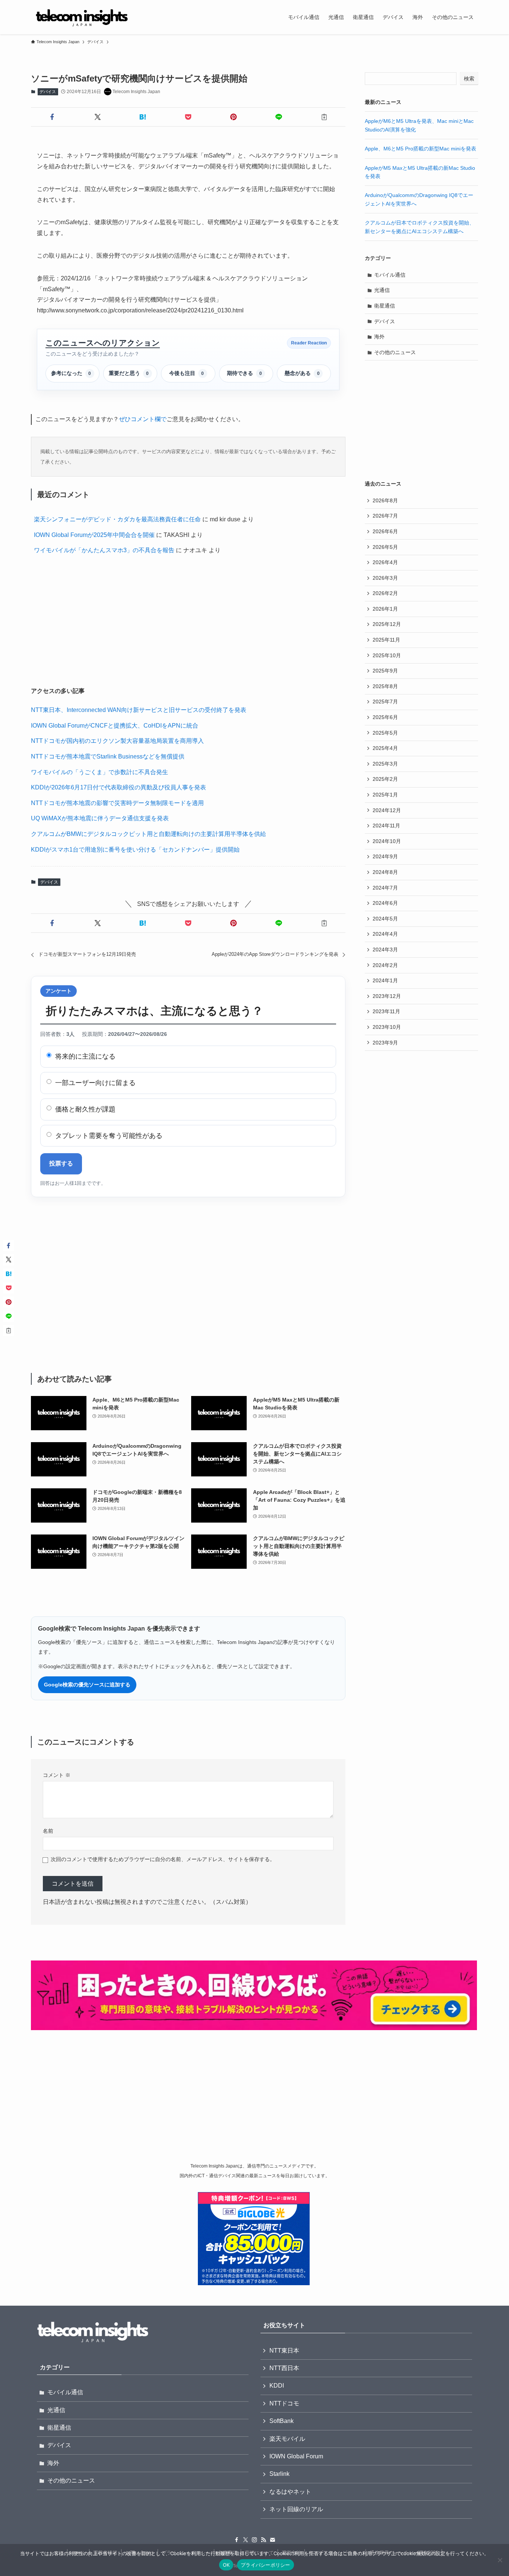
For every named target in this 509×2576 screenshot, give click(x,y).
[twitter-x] (246, 2540)
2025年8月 (385, 686)
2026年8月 (385, 500)
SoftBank (282, 2421)
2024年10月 (387, 841)
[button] (52, 117)
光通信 (382, 290)
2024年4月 (385, 934)
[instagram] (255, 2540)
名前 (48, 1831)
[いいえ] (500, 2560)
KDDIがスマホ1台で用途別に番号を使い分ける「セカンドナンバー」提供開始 (135, 850)
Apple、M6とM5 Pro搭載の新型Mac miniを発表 (421, 149)
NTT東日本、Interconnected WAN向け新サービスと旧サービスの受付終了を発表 (139, 710)
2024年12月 (387, 810)
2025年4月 (385, 748)
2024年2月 (385, 965)
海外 (379, 337)
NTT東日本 (284, 2351)
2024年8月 (385, 872)
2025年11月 (386, 640)
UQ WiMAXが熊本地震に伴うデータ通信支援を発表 (100, 818)
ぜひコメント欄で (143, 419)
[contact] (272, 2540)
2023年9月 (385, 1043)
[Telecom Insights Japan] (82, 17)
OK (226, 2565)
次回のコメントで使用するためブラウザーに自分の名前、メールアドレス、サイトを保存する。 (163, 1859)
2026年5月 (385, 547)
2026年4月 (385, 562)
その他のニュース (395, 352)
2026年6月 (385, 531)
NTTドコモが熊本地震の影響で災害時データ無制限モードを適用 (117, 803)
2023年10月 (387, 1027)
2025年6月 (385, 717)
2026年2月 (385, 593)
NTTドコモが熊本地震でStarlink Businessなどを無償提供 (108, 756)
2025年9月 (385, 671)
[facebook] (237, 2540)
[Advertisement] (188, 622)
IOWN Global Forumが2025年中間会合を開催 (94, 535)
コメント (57, 1775)
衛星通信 (385, 306)
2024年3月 (385, 950)
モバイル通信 (390, 275)
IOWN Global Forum (296, 2456)
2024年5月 (385, 919)
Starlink (279, 2474)
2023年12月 (387, 996)
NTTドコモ (284, 2403)
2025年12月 (387, 624)
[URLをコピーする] (324, 117)
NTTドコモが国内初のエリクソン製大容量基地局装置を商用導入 (117, 741)
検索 (469, 79)
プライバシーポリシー (265, 2565)
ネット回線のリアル (296, 2509)
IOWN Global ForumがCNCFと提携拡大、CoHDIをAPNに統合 (115, 726)
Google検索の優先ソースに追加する (87, 1685)
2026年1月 (385, 609)
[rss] (263, 2540)
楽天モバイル (287, 2439)
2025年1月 (385, 795)
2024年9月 (385, 856)
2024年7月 (385, 888)
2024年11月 (386, 826)
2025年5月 (385, 733)
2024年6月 (385, 903)
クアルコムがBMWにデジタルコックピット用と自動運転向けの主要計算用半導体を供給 (148, 834)
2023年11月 (386, 1011)
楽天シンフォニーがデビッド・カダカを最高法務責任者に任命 (117, 519)
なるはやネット (290, 2492)
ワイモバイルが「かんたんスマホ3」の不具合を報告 (104, 550)
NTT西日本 (284, 2368)
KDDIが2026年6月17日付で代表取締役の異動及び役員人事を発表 (118, 787)
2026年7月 (385, 516)
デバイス (48, 92)
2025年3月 (385, 764)
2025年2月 (385, 779)
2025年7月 (385, 702)
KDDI (277, 2386)
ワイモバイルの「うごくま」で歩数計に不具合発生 (99, 772)
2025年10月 (387, 655)
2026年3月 (385, 578)
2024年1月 (385, 980)
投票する (61, 1163)
